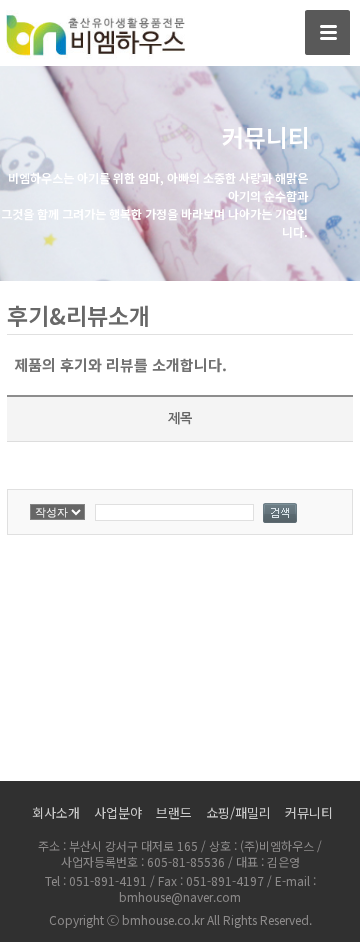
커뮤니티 (309, 812)
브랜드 (174, 812)
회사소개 (56, 812)
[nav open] (327, 32)
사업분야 (118, 812)
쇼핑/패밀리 (238, 812)
